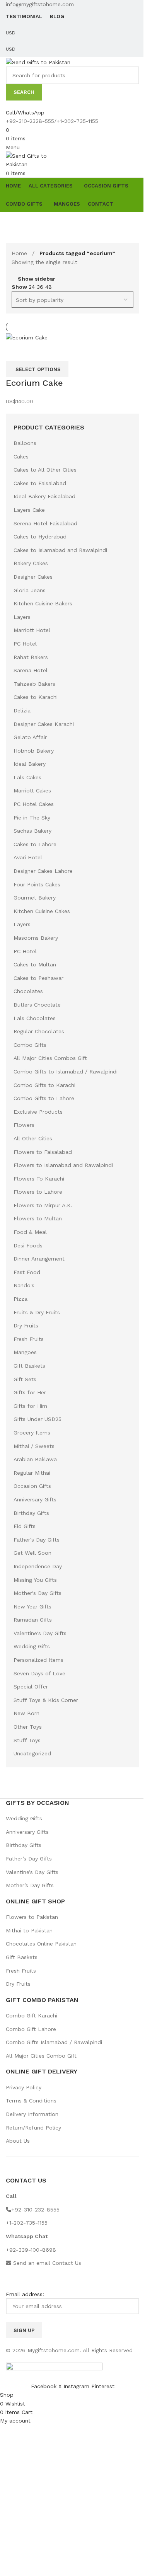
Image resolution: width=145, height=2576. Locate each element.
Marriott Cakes (32, 791)
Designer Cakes (33, 577)
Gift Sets (25, 1379)
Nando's (24, 1285)
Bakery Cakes (31, 563)
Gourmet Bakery (35, 898)
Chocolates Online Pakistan (41, 1944)
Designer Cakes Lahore (43, 871)
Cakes (21, 457)
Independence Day (38, 1566)
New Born (26, 1713)
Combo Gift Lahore (31, 2029)
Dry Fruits (26, 1325)
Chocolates (28, 991)
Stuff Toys (27, 1740)
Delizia (22, 710)
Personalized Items (38, 1660)
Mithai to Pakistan (29, 1930)
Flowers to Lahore (38, 1192)
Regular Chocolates (39, 1031)
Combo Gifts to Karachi (44, 1085)
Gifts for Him (30, 1406)
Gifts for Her (30, 1392)
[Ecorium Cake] (27, 337)
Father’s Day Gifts (29, 1859)
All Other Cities (33, 1138)
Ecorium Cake (34, 383)
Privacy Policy (24, 2087)
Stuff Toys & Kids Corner (46, 1700)
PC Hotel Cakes (34, 804)
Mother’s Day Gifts (30, 1885)
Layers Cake (29, 510)
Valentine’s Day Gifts (32, 1872)
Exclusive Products (38, 1112)
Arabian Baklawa (35, 1459)
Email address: (25, 2294)
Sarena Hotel (31, 670)
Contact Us (67, 2263)
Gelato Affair (30, 737)
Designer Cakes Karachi (44, 724)
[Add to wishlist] (37, 351)
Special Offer (31, 1687)
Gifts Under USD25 (38, 1419)
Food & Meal (30, 1232)
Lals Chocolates (35, 1018)
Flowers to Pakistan (32, 1917)
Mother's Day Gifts (38, 1593)
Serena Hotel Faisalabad (45, 523)
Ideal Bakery (30, 764)
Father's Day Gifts (37, 1540)
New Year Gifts (32, 1607)
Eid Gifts (25, 1526)
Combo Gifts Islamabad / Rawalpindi (54, 2042)
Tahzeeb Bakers (34, 684)
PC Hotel (25, 644)
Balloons (25, 443)
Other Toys (28, 1727)
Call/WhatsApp (25, 112)
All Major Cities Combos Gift (50, 1058)
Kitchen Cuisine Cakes (42, 911)
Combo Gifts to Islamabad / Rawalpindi (66, 1072)
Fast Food (27, 1272)
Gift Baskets (29, 1366)
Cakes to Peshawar (38, 978)
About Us (18, 2141)
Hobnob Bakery (34, 751)
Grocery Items (32, 1433)
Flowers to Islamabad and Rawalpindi (63, 1165)
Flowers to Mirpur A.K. (43, 1205)
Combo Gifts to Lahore (44, 1098)
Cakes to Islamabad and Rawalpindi (60, 550)
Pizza (20, 1299)
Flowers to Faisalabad (43, 1152)
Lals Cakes (27, 777)
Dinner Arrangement (39, 1259)
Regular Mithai (32, 1473)
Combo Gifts (30, 1045)
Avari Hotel (28, 857)
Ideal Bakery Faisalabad (44, 496)
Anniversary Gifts (35, 1499)
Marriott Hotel (32, 630)
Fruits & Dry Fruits (37, 1312)
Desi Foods (28, 1245)
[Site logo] (38, 61)
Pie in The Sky (32, 818)
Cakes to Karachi (36, 697)
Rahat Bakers (31, 657)
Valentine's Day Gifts (40, 1633)
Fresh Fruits (29, 1339)
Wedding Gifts (32, 1646)
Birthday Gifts (31, 1513)
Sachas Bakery (32, 831)
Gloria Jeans (30, 590)
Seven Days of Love (39, 1673)
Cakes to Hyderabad (40, 537)
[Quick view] (15, 351)
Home (20, 253)
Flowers (24, 1125)
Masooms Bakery (36, 938)
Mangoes (25, 1352)
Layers (22, 617)
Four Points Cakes (37, 884)
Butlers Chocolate (37, 1005)
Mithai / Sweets (34, 1446)
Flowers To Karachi (39, 1179)
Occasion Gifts (32, 1486)
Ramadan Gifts (33, 1620)
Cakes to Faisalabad (40, 483)
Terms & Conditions (31, 2101)
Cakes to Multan (35, 964)
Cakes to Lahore (35, 844)
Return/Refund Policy (33, 2128)
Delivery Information (32, 2114)
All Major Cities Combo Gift (41, 2056)
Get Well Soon (32, 1553)
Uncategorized (32, 1753)
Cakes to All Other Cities (45, 470)
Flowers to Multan (38, 1218)
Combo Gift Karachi (32, 2015)
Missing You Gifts (35, 1580)
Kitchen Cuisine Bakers (43, 603)
